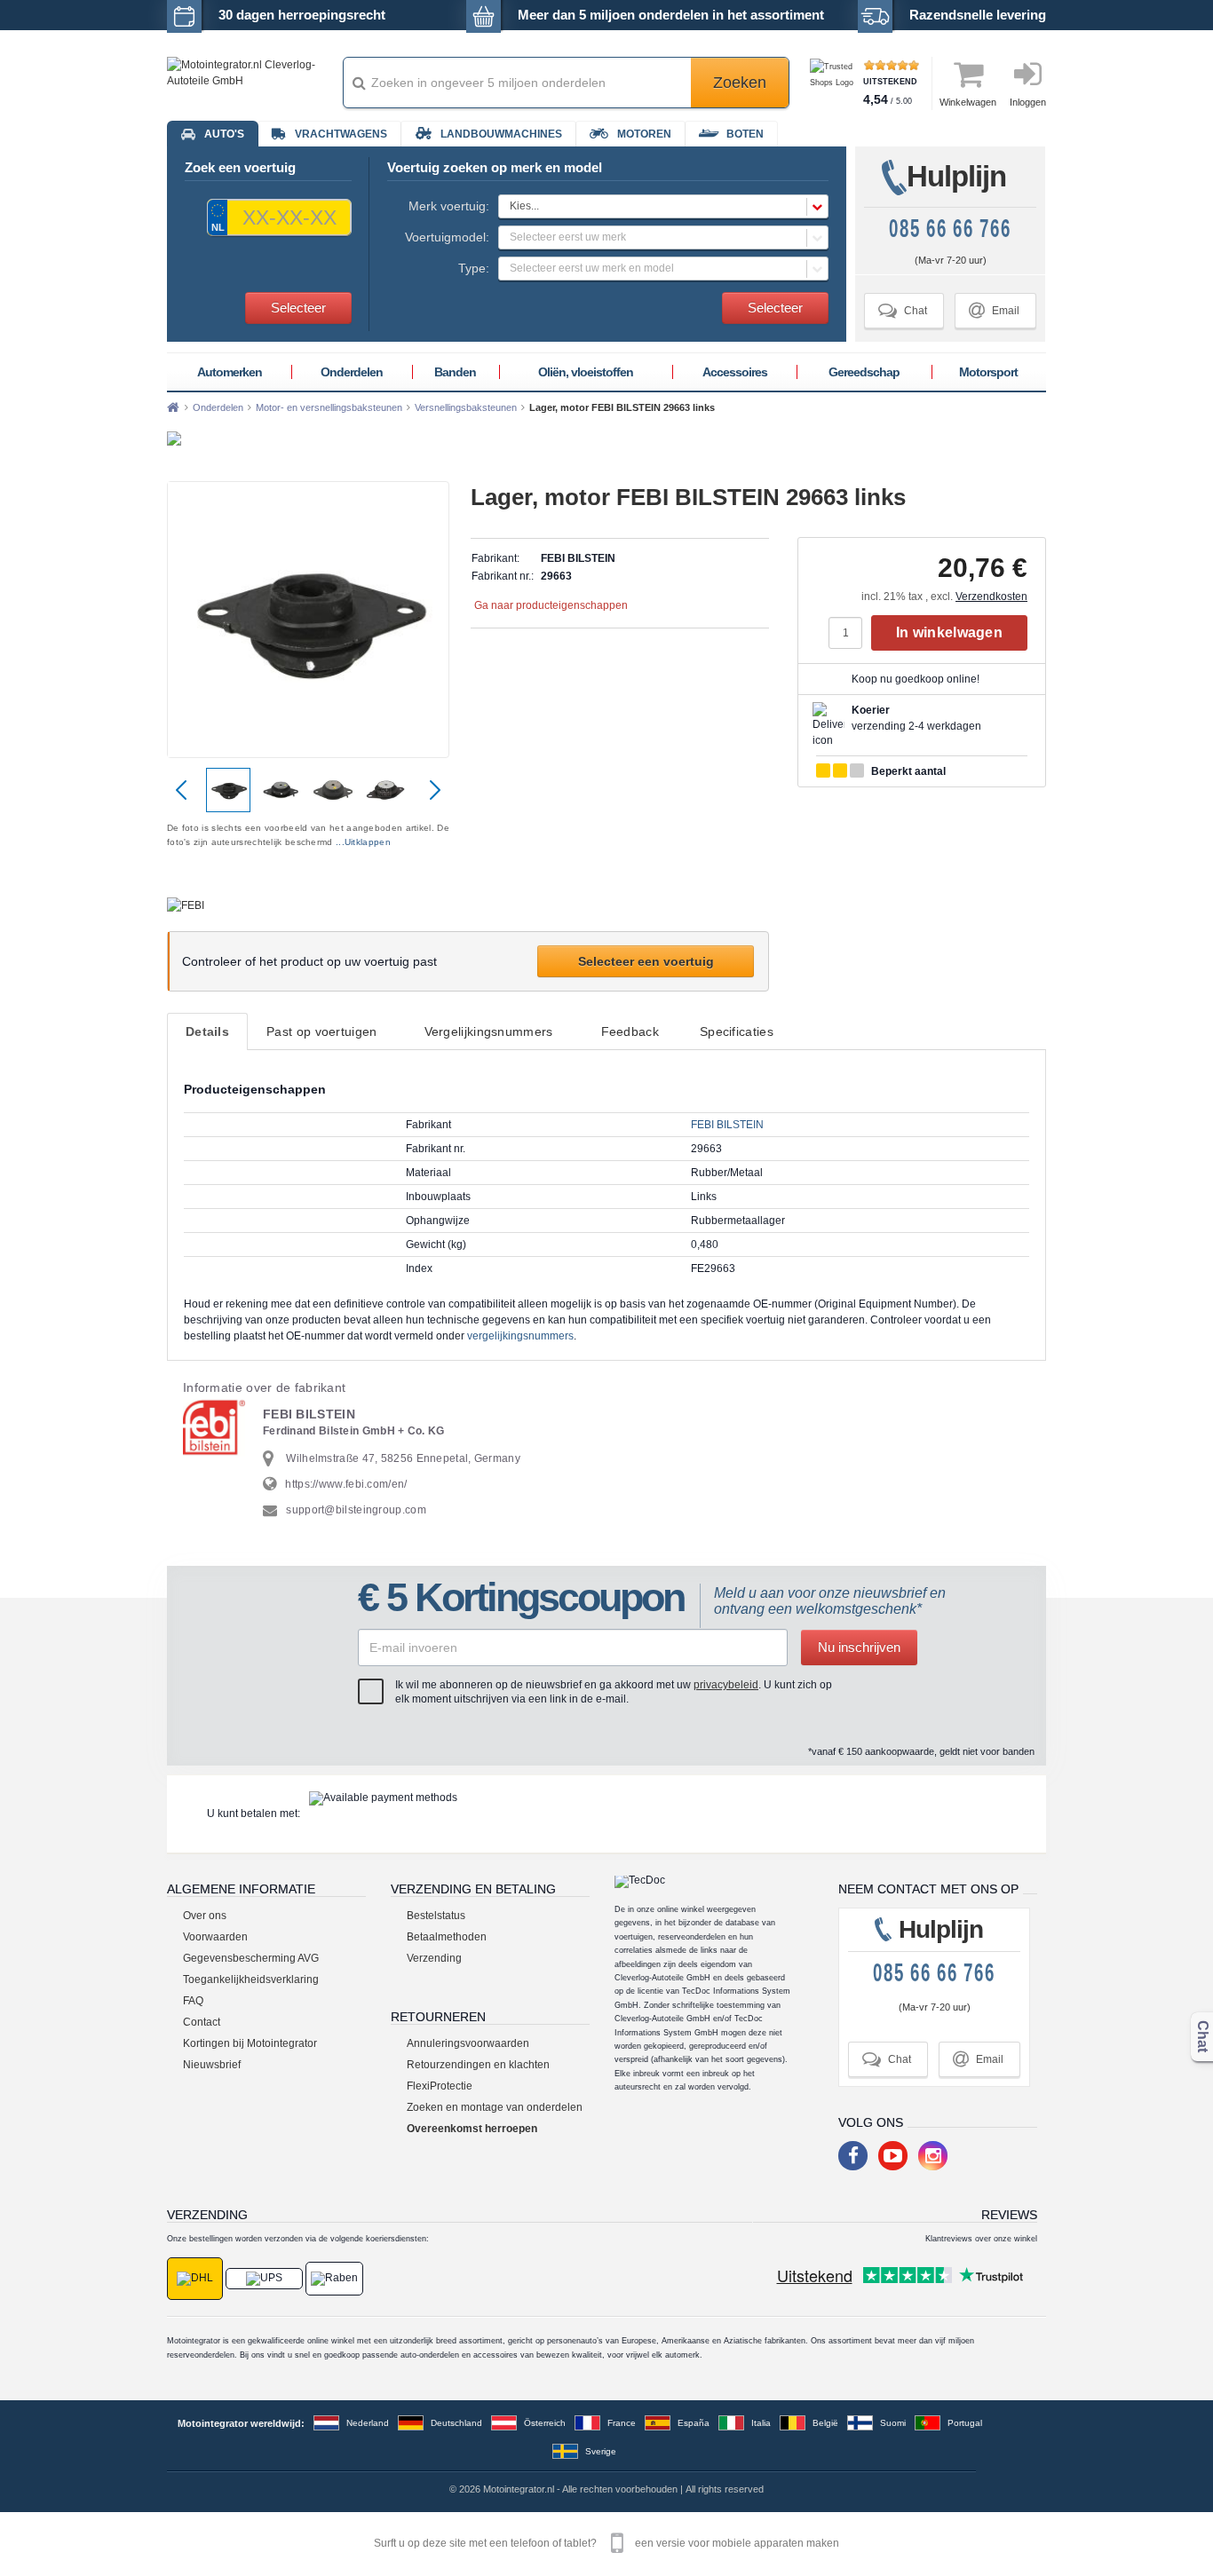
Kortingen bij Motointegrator (250, 2043)
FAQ (193, 2001)
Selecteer (298, 308)
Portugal (965, 2423)
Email (994, 310)
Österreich (545, 2423)
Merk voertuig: (449, 206)
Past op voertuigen (321, 1031)
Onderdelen (352, 372)
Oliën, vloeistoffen (586, 372)
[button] (663, 206)
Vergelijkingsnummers (489, 1031)
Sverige (601, 2451)
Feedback (630, 1031)
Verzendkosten (991, 597)
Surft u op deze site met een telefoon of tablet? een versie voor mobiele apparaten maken (606, 2543)
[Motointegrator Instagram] (933, 2156)
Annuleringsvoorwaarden (468, 2043)
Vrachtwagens (341, 134)
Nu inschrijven (859, 1647)
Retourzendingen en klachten (478, 2065)
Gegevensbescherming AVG (251, 1958)
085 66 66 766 (950, 229)
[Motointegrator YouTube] (893, 2156)
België (825, 2423)
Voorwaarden (215, 1937)
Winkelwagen (968, 102)
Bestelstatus (436, 1916)
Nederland (368, 2423)
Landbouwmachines (501, 134)
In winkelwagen (949, 632)
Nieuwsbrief (212, 2065)
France (622, 2423)
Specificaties (737, 1031)
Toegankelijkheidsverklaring (251, 1979)
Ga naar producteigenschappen (551, 605)
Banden (455, 372)
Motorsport (988, 372)
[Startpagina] (173, 407)
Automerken (230, 372)
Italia (761, 2423)
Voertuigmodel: (447, 237)
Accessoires (735, 372)
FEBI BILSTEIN (727, 1125)
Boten (745, 134)
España (694, 2423)
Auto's (224, 134)
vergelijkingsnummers (520, 1336)
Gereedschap (864, 372)
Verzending (434, 1958)
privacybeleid (726, 1685)
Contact (202, 2022)
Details (207, 1031)
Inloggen (1028, 102)
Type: (474, 268)
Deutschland (456, 2423)
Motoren (644, 134)
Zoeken (740, 83)
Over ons (205, 1916)
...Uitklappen (363, 842)
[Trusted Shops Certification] (834, 83)
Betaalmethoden (447, 1937)
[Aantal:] (850, 633)
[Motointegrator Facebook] (853, 2156)
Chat (903, 310)
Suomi (893, 2423)
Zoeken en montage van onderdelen (495, 2107)
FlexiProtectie (440, 2086)
